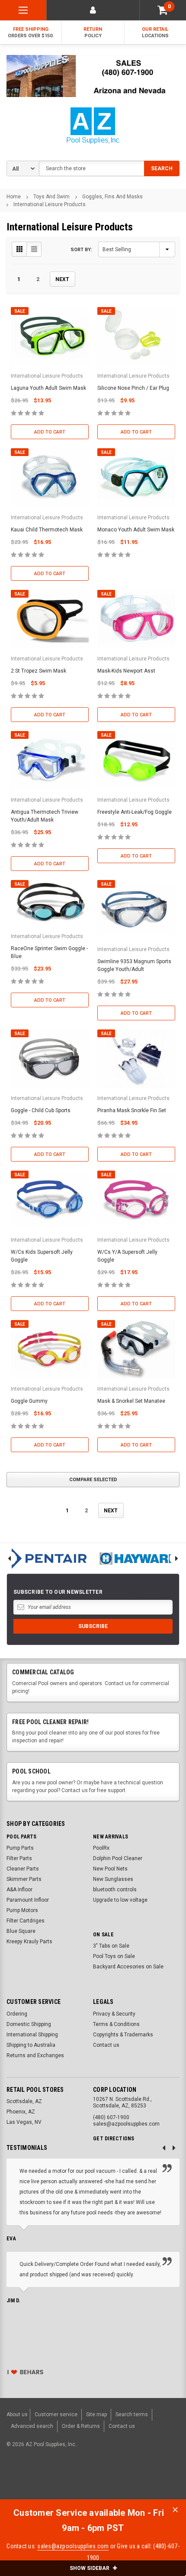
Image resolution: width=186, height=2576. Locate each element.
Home (14, 197)
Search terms (132, 2414)
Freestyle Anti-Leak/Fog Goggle (135, 812)
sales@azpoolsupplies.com (73, 2546)
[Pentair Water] (46, 1558)
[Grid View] (19, 249)
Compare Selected (93, 1480)
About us (17, 2414)
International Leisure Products (50, 204)
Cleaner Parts (23, 1869)
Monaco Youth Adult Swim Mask (136, 530)
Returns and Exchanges (35, 2055)
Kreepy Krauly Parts (29, 1942)
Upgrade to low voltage (120, 1900)
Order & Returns (81, 2426)
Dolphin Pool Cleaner (118, 1858)
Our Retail (155, 32)
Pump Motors (22, 1910)
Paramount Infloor (28, 1900)
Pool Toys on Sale (114, 1956)
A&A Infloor (19, 1890)
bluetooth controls (115, 1890)
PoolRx (101, 1848)
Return (93, 32)
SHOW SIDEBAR (90, 2568)
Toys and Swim (51, 197)
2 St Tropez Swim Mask (38, 671)
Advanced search (32, 2426)
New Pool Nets (110, 1869)
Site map (96, 2414)
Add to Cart (50, 432)
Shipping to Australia (31, 2045)
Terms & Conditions (116, 2024)
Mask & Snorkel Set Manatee (131, 1401)
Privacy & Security (114, 2014)
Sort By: (81, 250)
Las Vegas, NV (24, 2122)
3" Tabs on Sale (111, 1946)
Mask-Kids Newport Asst (126, 671)
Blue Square (21, 1931)
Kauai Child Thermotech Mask (47, 530)
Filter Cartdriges (26, 1921)
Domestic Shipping (29, 2024)
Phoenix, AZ (21, 2112)
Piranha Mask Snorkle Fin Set (132, 1110)
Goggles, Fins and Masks (112, 197)
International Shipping (32, 2035)
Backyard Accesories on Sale (128, 1967)
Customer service (56, 2414)
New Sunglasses (113, 1879)
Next (62, 279)
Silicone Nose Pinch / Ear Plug (133, 388)
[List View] (34, 249)
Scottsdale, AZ (24, 2101)
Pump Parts (20, 1848)
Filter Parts (19, 1858)
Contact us (106, 2045)
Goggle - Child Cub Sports (41, 1110)
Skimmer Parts (24, 1879)
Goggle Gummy (29, 1401)
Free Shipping (31, 32)
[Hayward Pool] (139, 1558)
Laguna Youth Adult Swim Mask (48, 388)
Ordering (17, 2014)
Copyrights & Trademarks (123, 2035)
